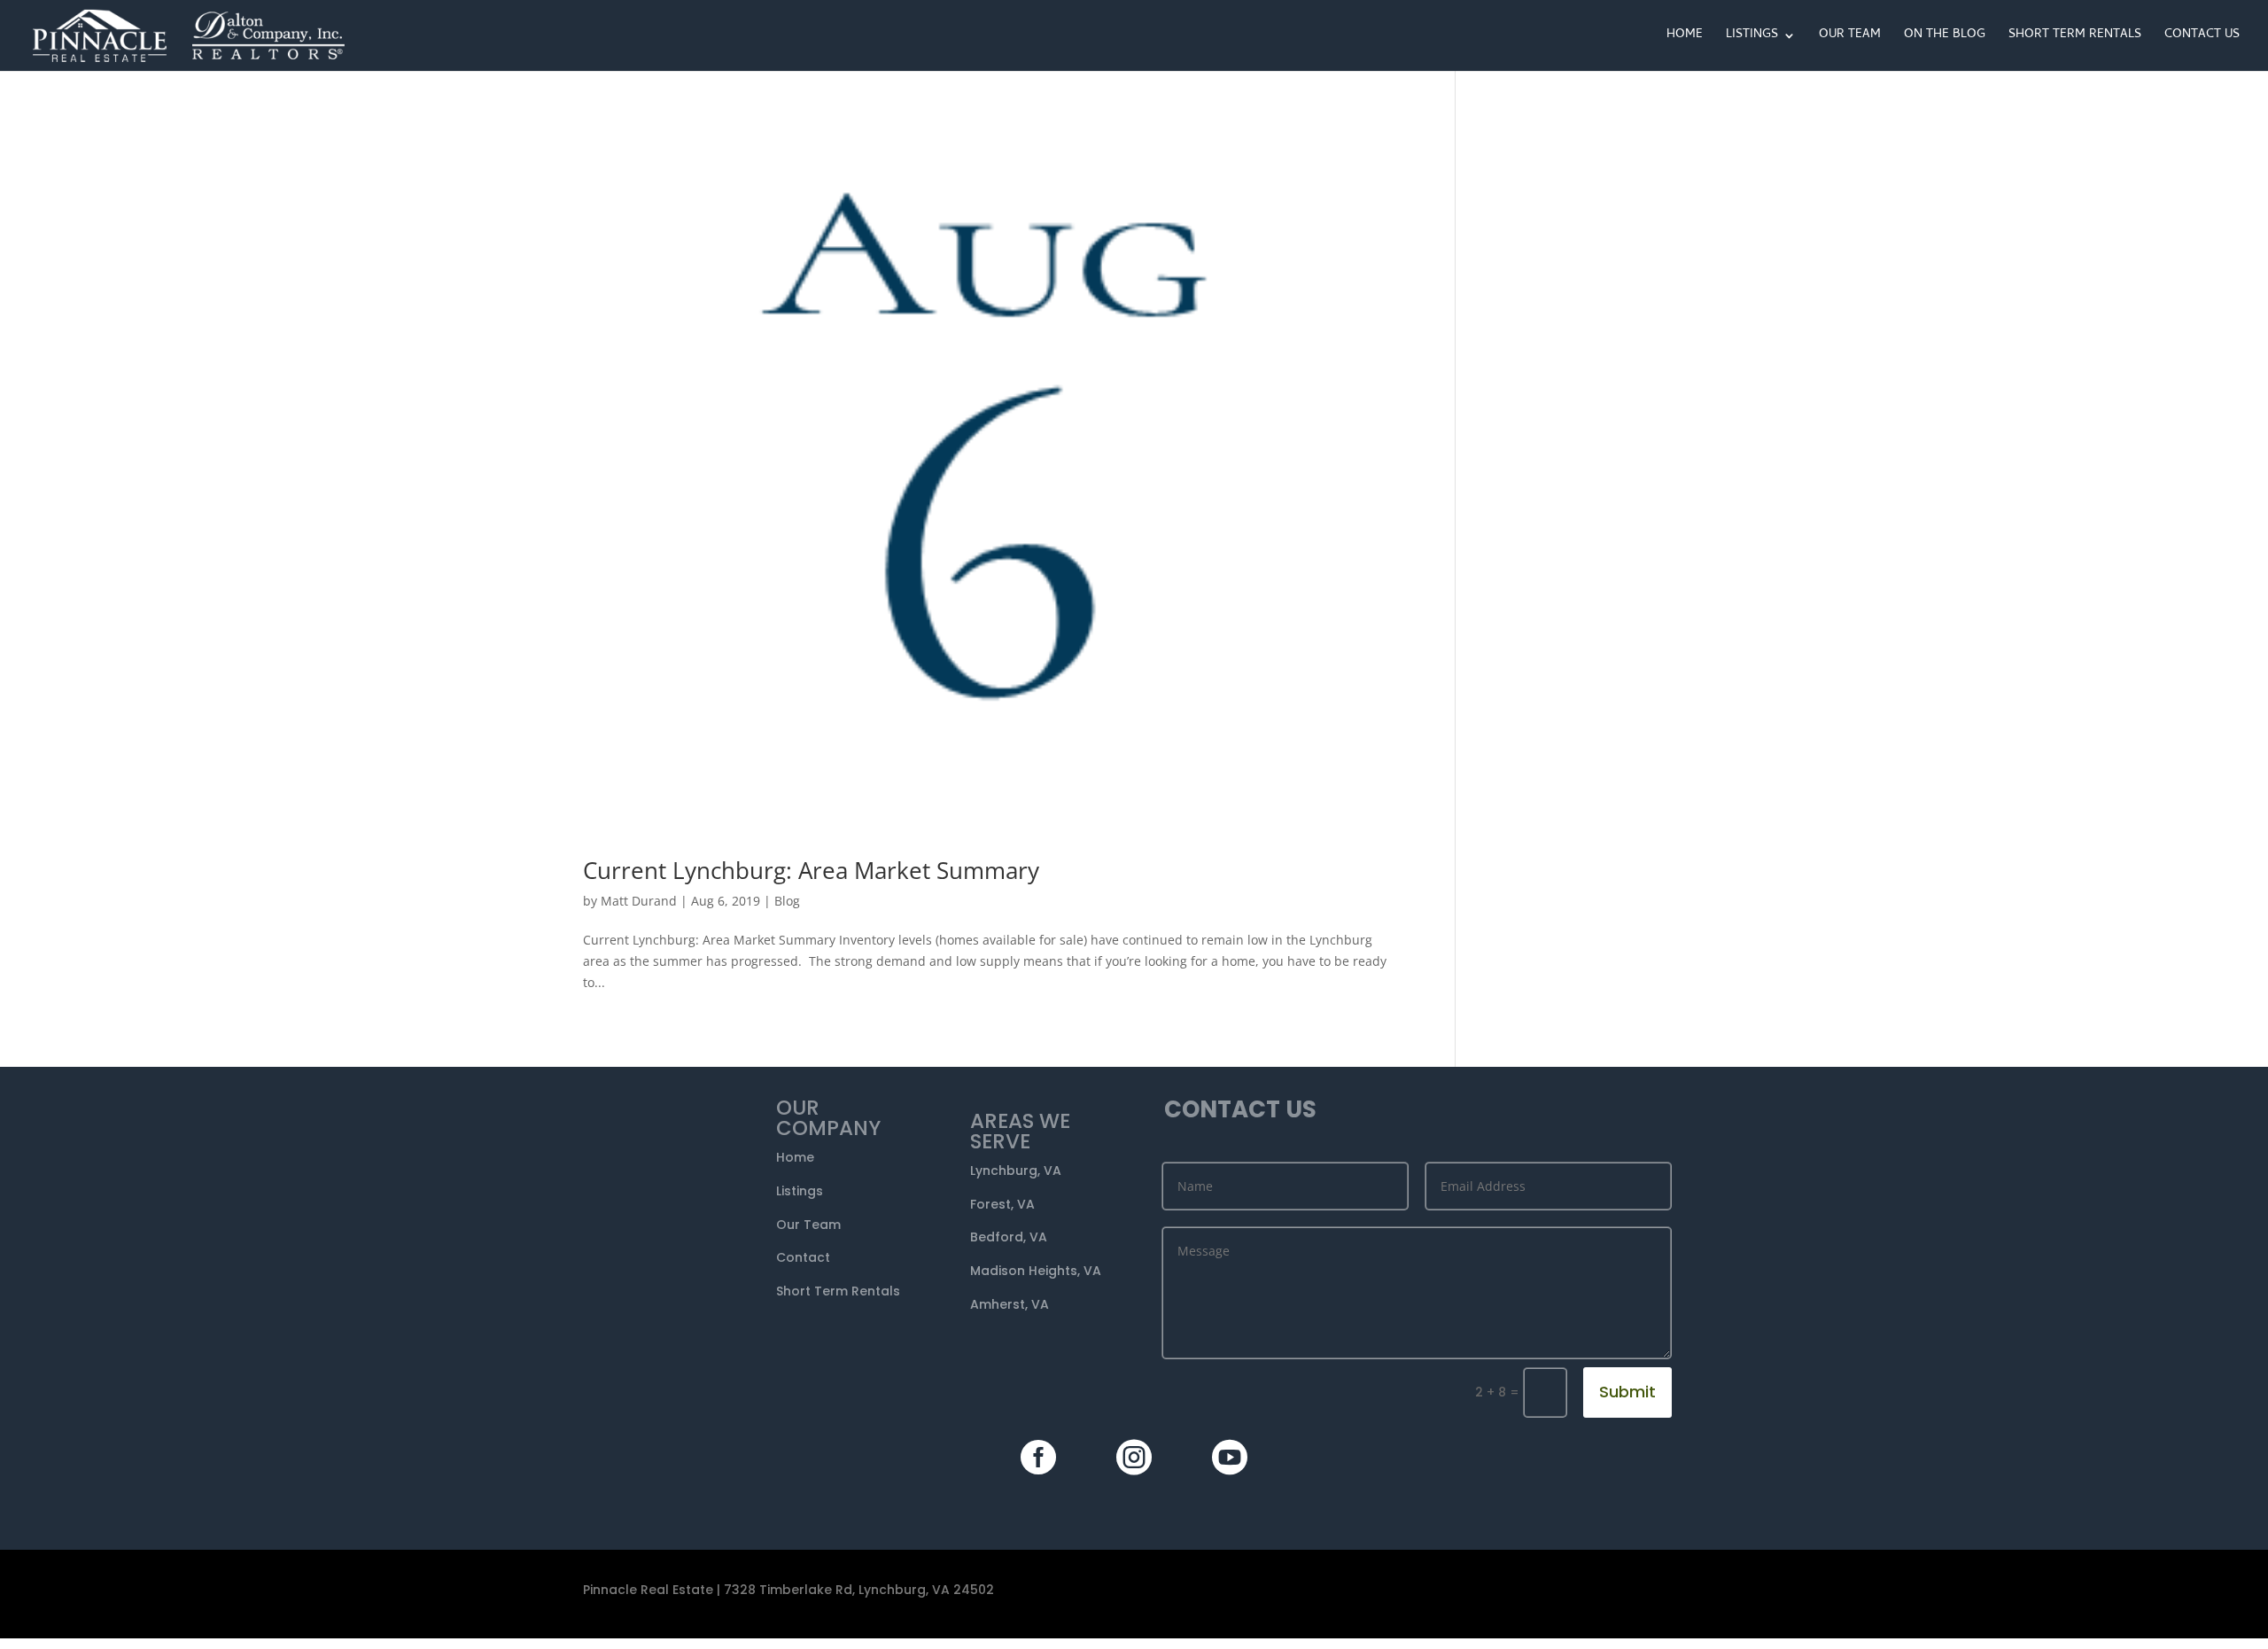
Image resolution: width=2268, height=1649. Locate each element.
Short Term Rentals (2075, 37)
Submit (1627, 1392)
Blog (787, 901)
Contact (803, 1257)
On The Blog (1945, 37)
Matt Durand (639, 901)
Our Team (1850, 37)
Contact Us (2202, 37)
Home (1685, 37)
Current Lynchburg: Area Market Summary (811, 870)
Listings (1752, 37)
